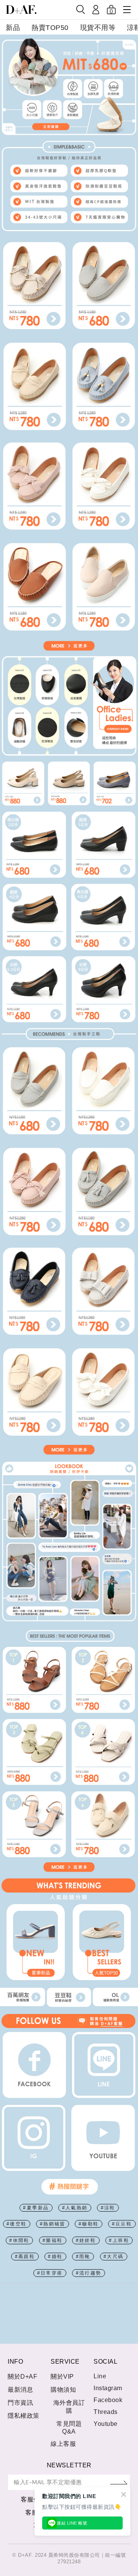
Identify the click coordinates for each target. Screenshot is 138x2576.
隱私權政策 (24, 2416)
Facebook (108, 2400)
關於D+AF (22, 2377)
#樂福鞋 (53, 2240)
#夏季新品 (36, 2208)
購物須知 (63, 2390)
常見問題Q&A (69, 2428)
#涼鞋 (108, 2208)
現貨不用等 (98, 28)
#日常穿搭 (50, 2273)
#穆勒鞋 (89, 2224)
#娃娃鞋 (86, 2240)
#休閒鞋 (19, 2240)
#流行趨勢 (89, 2273)
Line (100, 2376)
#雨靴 (83, 2257)
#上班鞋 (119, 2240)
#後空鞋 (17, 2224)
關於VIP (62, 2377)
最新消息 (20, 2390)
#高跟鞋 (25, 2257)
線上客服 (63, 2444)
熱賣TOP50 (50, 28)
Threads (106, 2412)
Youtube (106, 2424)
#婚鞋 (55, 2257)
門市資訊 (20, 2403)
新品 (13, 28)
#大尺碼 (114, 2257)
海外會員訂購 (69, 2407)
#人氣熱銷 (75, 2208)
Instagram (108, 2388)
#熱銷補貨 (53, 2224)
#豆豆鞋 (122, 2224)
